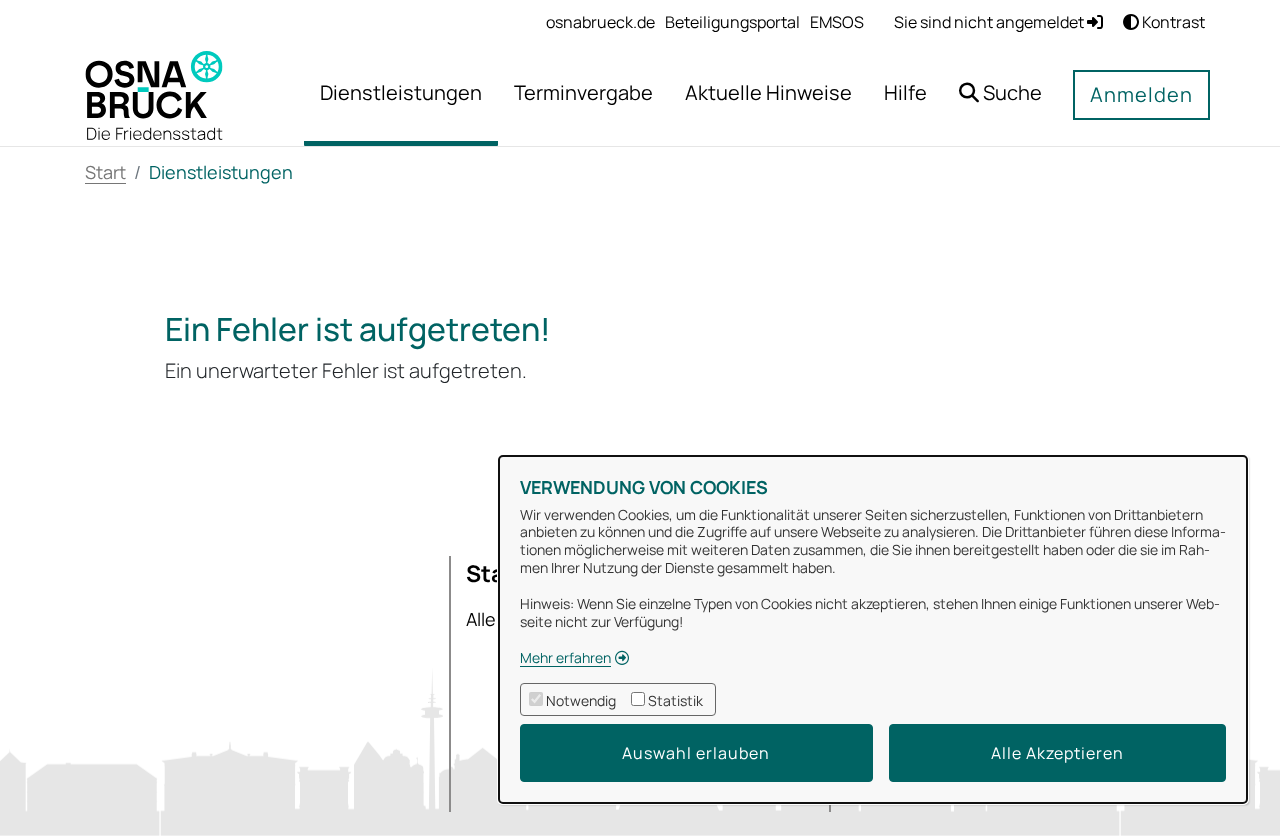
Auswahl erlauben (696, 753)
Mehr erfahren (565, 657)
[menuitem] (600, 22)
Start (105, 172)
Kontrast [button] (1172, 22)
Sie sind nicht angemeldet (990, 22)
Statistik (675, 700)
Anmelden (1141, 94)
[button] (1000, 95)
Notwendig (581, 700)
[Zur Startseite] (154, 94)
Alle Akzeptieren (1057, 753)
